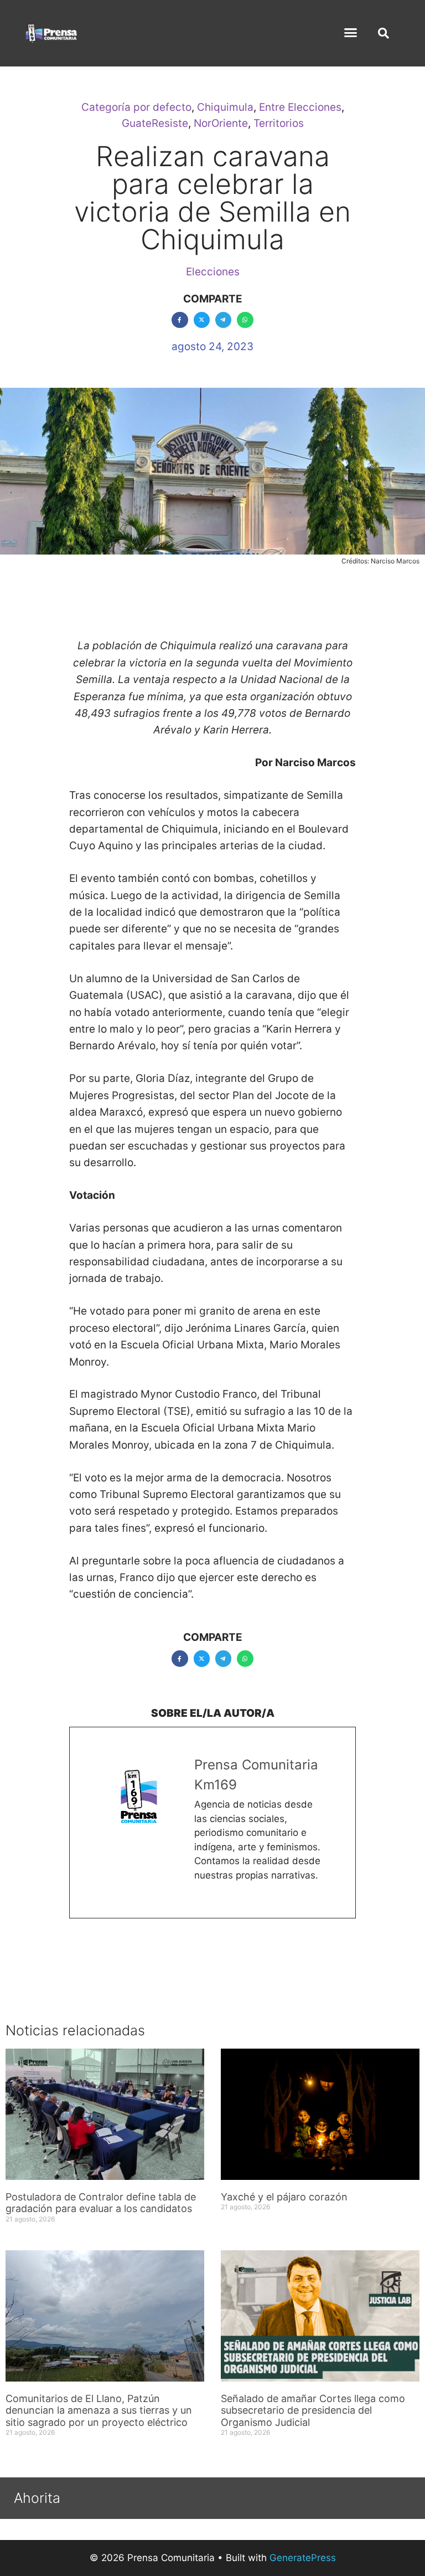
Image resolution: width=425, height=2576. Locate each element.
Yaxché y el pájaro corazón (284, 2197)
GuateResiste (155, 123)
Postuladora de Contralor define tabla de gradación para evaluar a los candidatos (101, 2203)
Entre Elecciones (300, 107)
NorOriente (221, 123)
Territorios (279, 123)
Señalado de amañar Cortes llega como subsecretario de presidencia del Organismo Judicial (313, 2410)
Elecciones (213, 272)
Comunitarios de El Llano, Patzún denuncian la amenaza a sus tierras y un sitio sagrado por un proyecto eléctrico (99, 2410)
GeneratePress (303, 2558)
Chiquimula (225, 107)
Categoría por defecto (136, 107)
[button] (351, 33)
